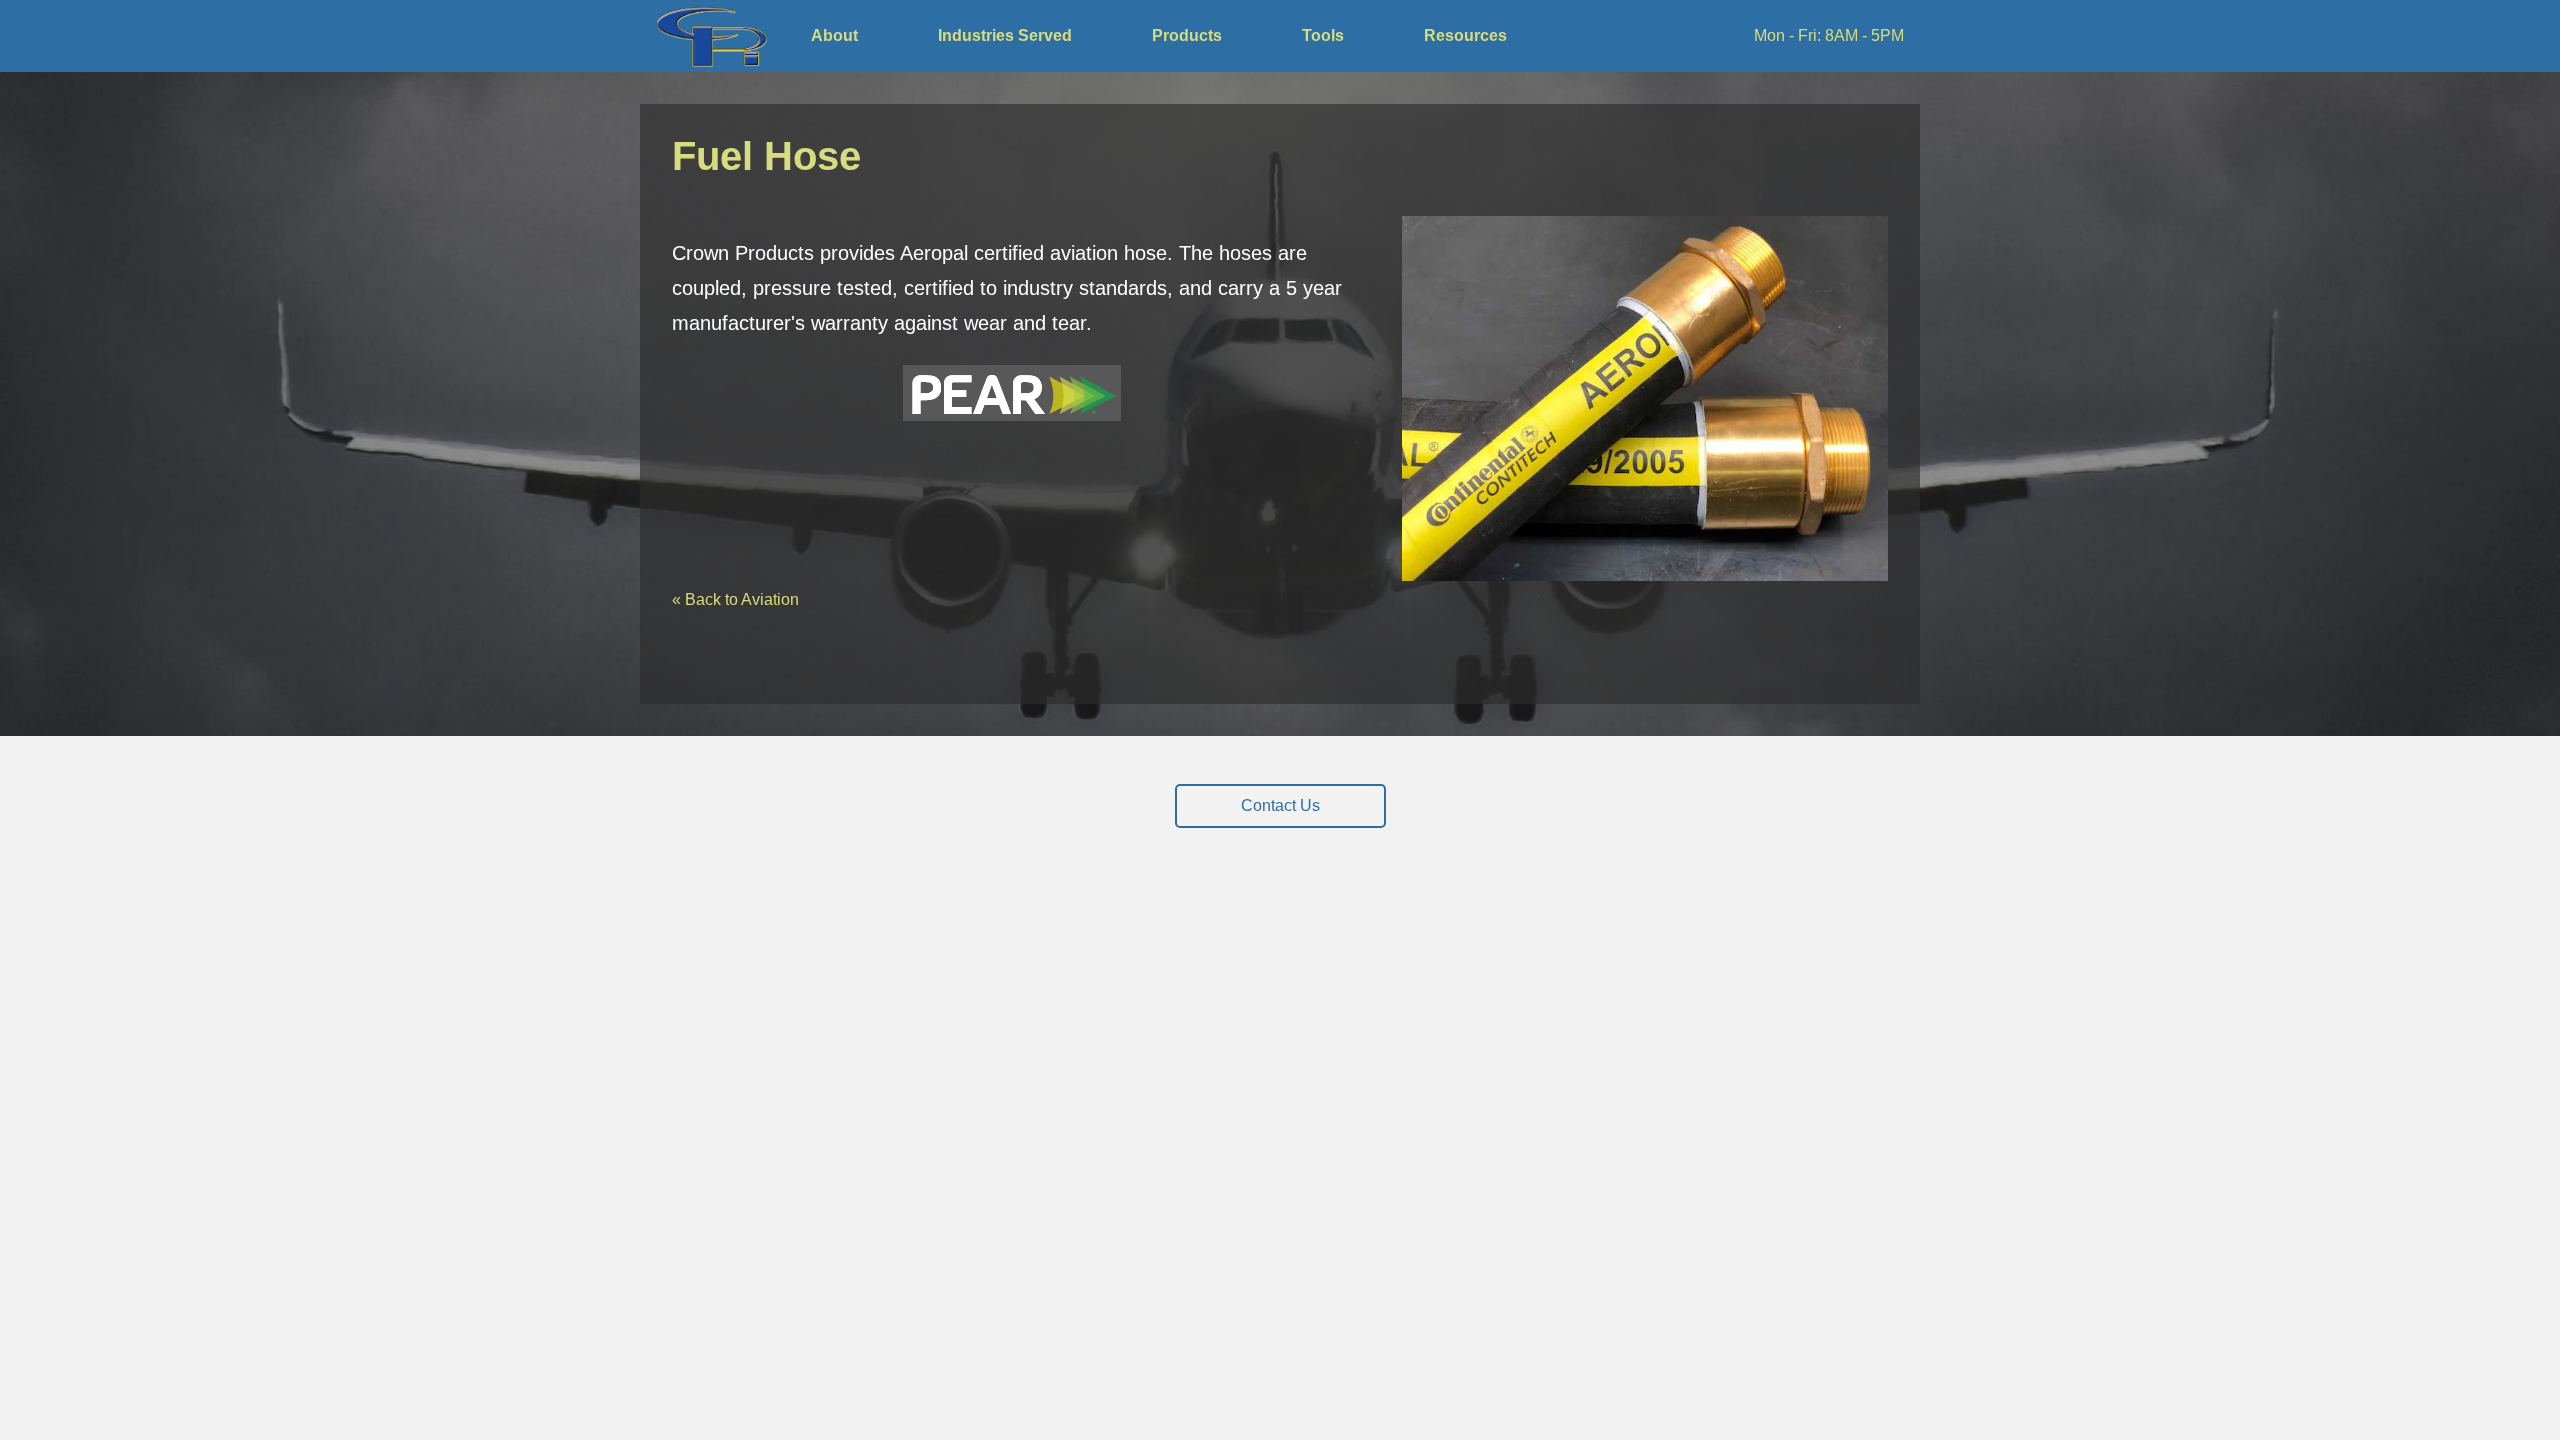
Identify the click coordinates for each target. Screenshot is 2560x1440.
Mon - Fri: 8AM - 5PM (1829, 35)
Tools (1323, 35)
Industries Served (1005, 35)
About (834, 35)
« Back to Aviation (735, 599)
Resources (1465, 35)
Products (1187, 35)
